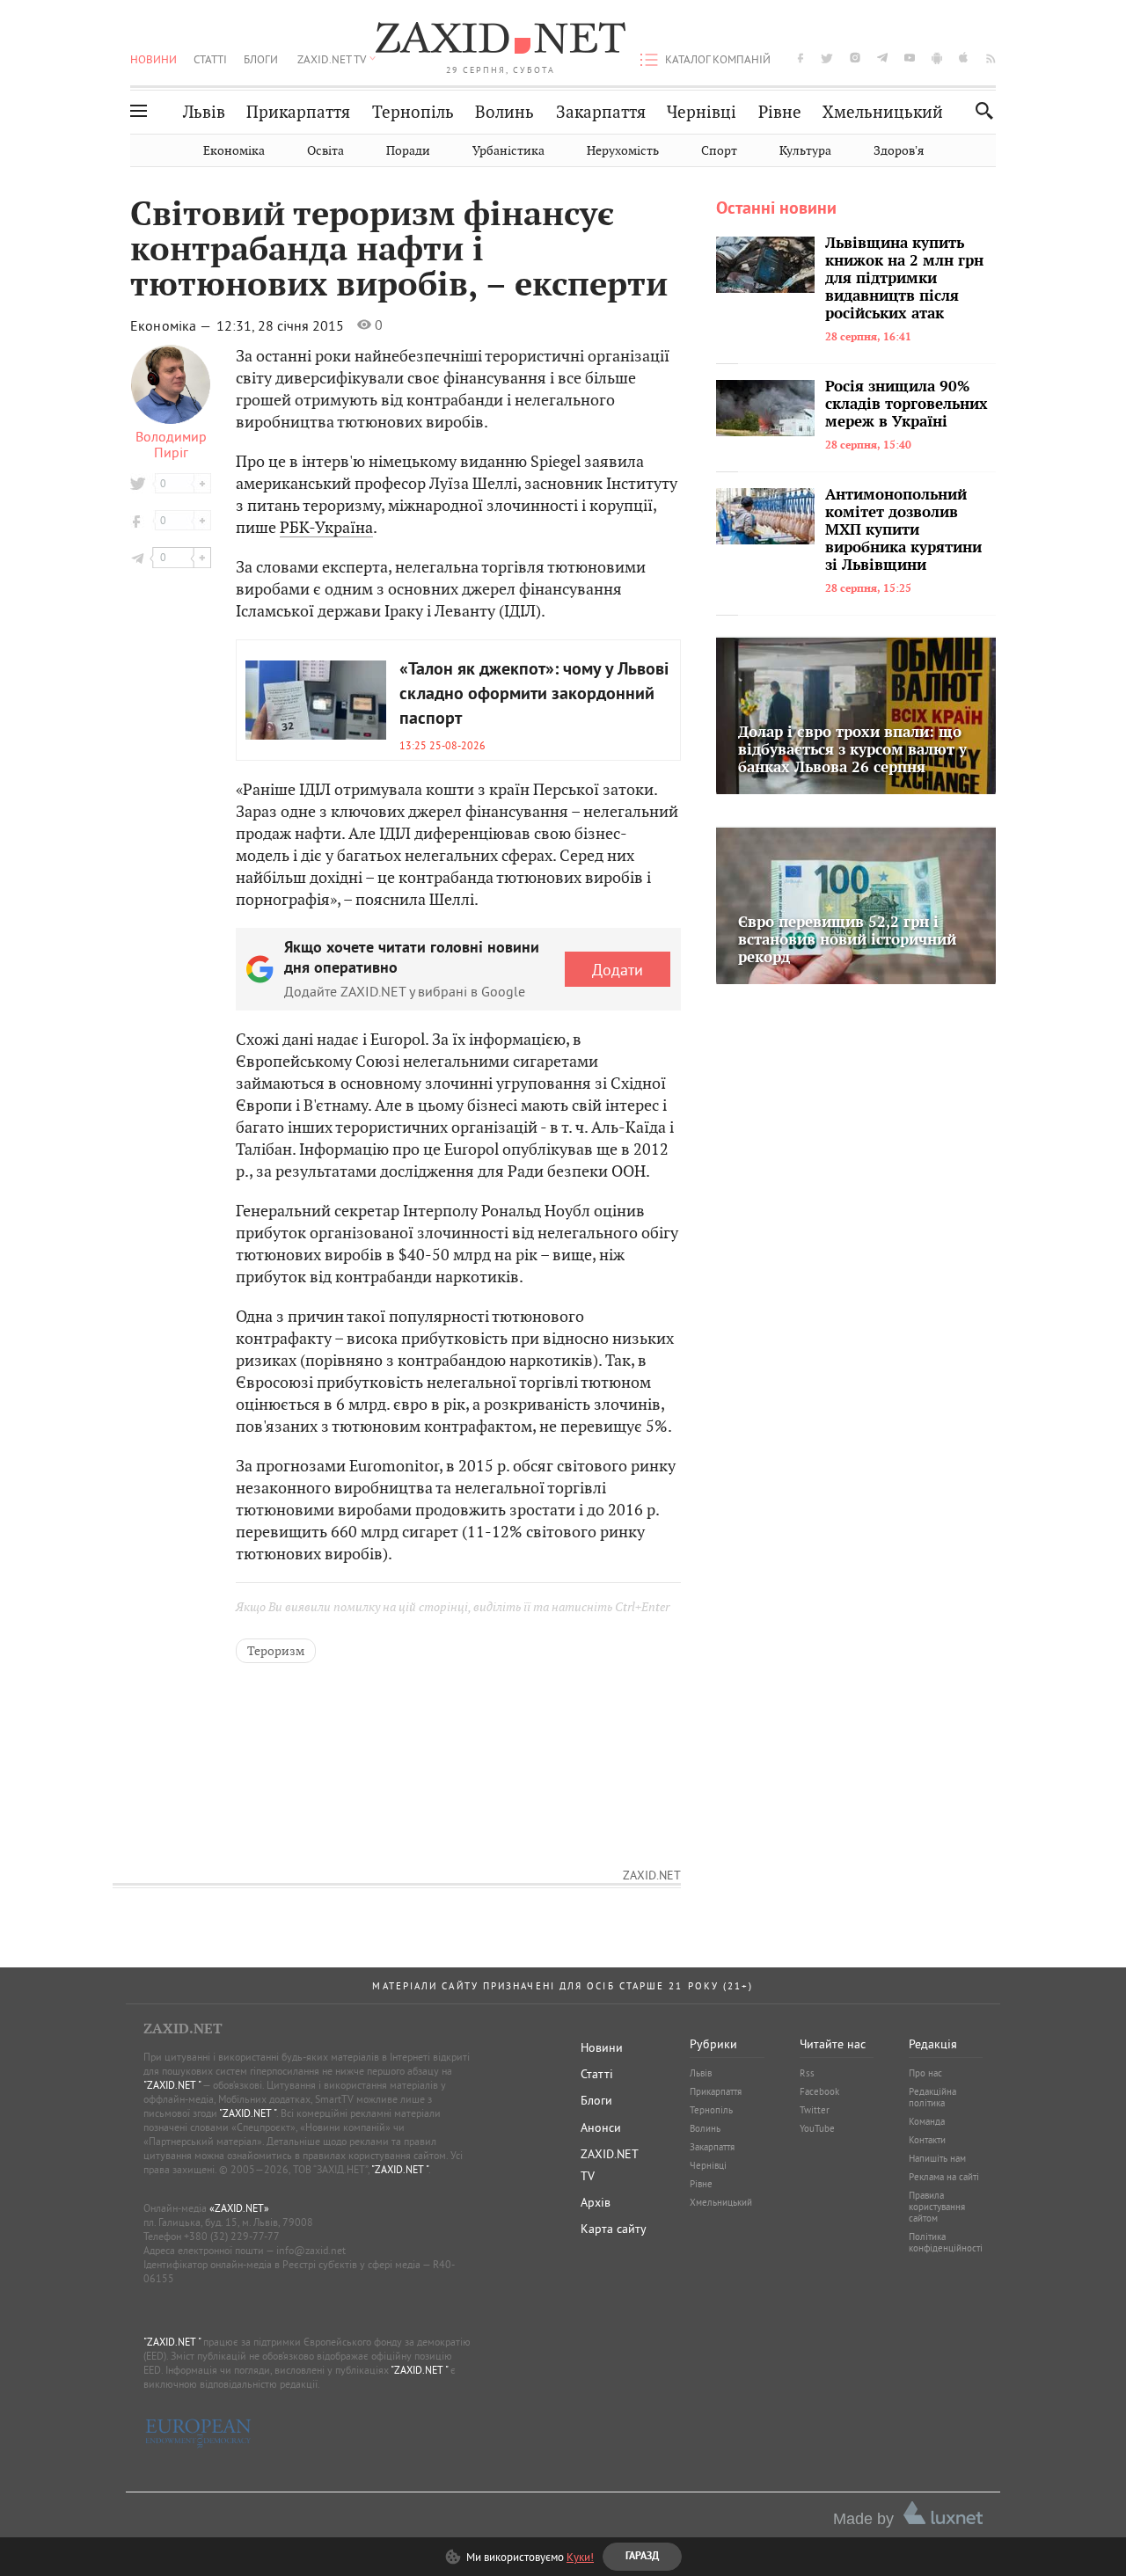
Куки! (580, 2557)
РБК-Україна (326, 527)
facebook (801, 58)
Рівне (780, 112)
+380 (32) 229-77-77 (232, 2236)
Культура (805, 151)
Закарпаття (601, 112)
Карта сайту (614, 2229)
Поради (408, 151)
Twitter (815, 2110)
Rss (807, 2073)
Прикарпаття (298, 112)
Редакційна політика (932, 2097)
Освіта (325, 151)
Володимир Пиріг (171, 444)
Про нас (925, 2073)
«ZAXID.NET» (239, 2208)
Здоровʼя (899, 151)
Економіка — (172, 325)
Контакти (927, 2140)
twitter (827, 58)
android (937, 58)
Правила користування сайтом (937, 2207)
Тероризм (276, 1651)
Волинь (505, 112)
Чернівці (702, 112)
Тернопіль (413, 112)
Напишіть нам (937, 2158)
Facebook (819, 2091)
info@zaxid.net (311, 2250)
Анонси (601, 2127)
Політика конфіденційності (946, 2242)
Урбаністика (508, 151)
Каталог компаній (718, 59)
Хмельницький (883, 112)
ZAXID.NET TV (332, 59)
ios (964, 58)
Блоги (261, 59)
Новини (154, 59)
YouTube (817, 2128)
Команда (927, 2121)
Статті (210, 59)
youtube (910, 58)
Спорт (719, 151)
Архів (596, 2202)
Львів (204, 112)
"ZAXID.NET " (172, 2085)
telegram (882, 58)
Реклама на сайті (944, 2177)
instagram (855, 58)
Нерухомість (623, 151)
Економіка (234, 151)
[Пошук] (980, 110)
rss (991, 58)
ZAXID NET (501, 40)
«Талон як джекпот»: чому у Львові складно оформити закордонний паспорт (534, 695)
